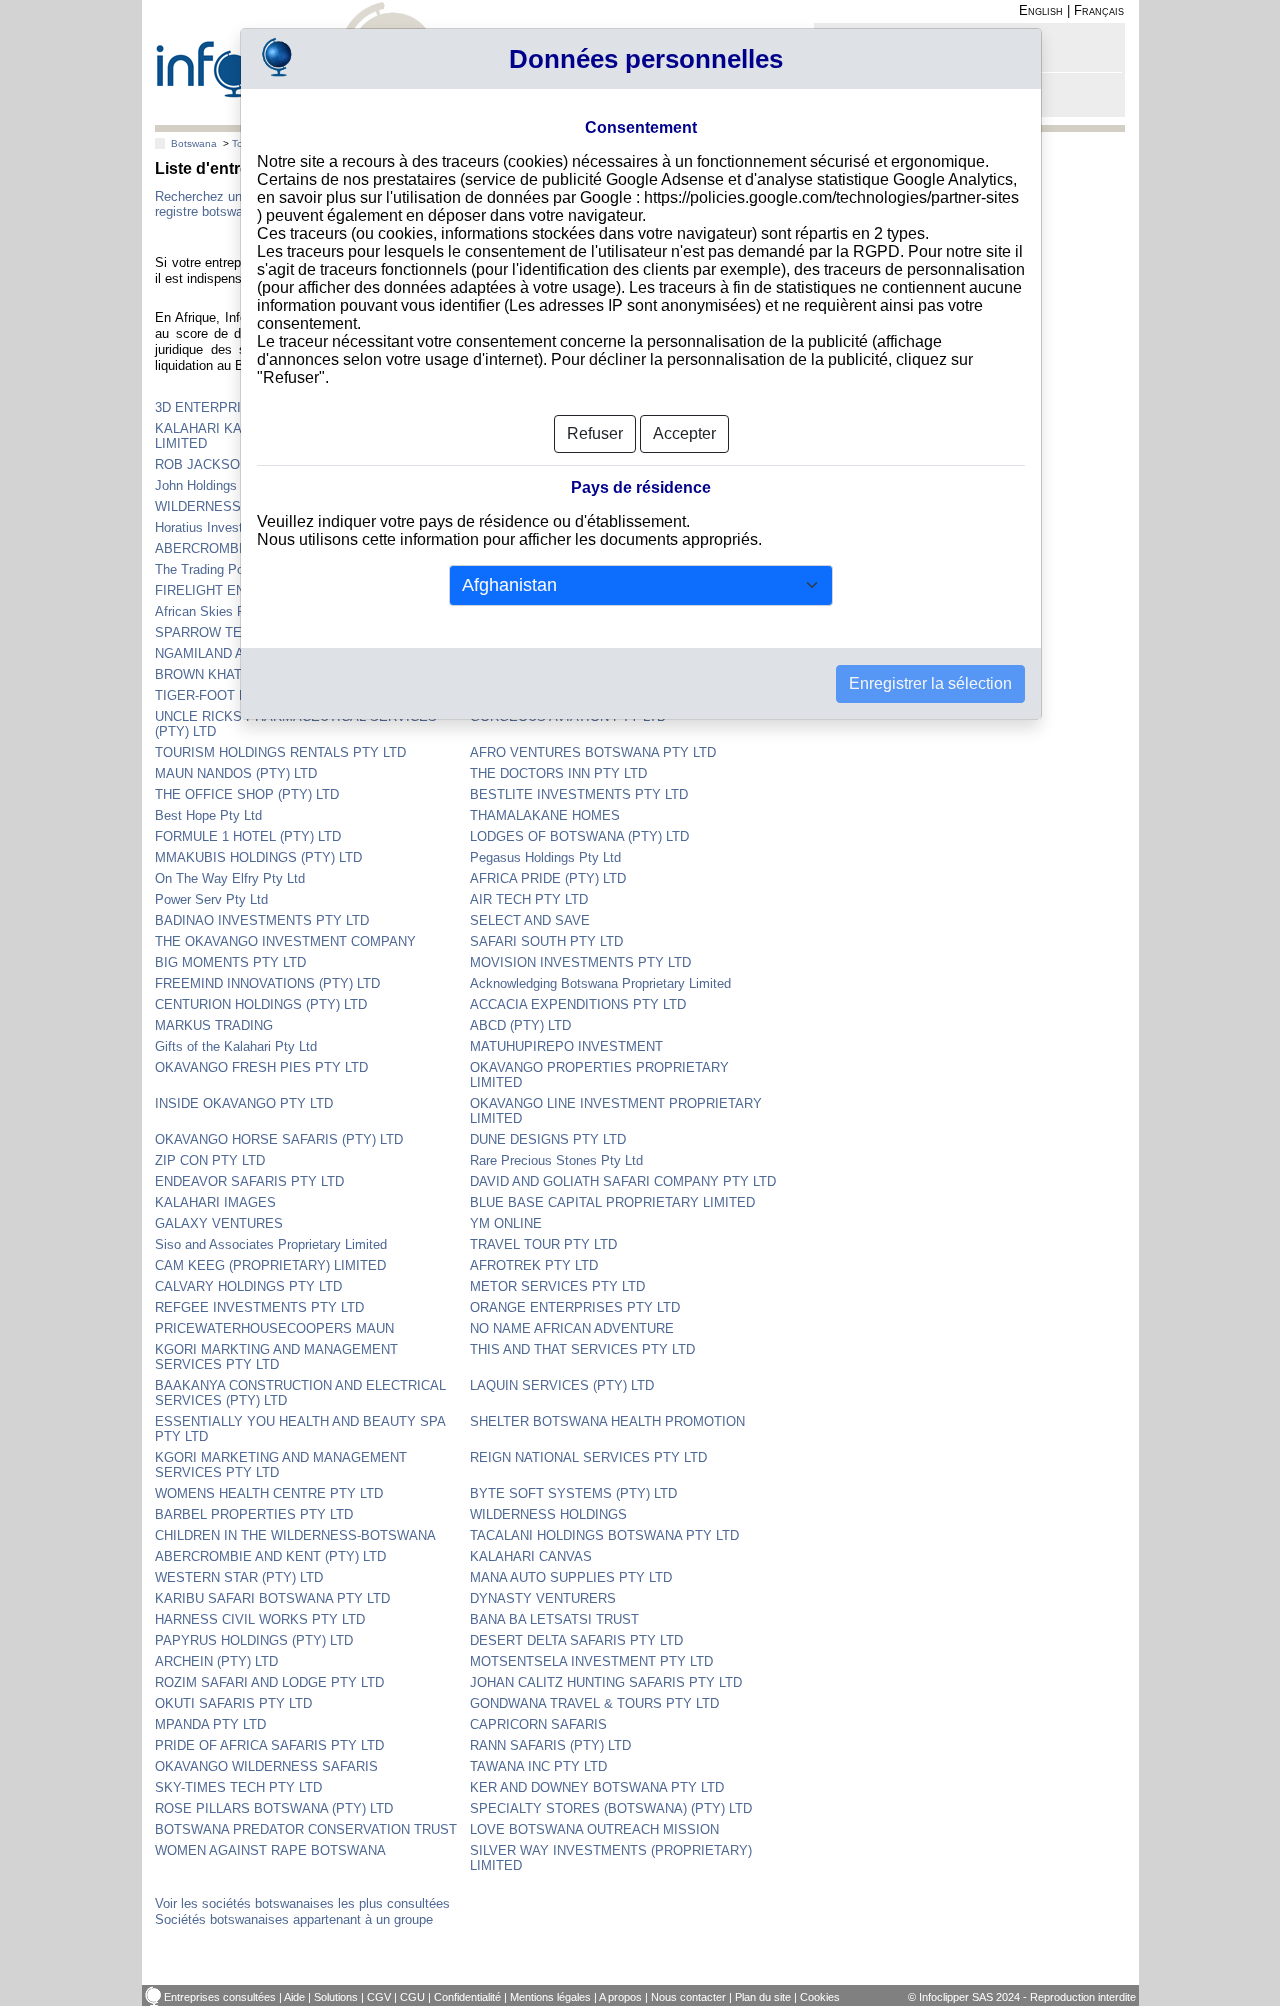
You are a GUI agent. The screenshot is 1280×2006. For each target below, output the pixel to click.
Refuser (595, 433)
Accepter (684, 433)
